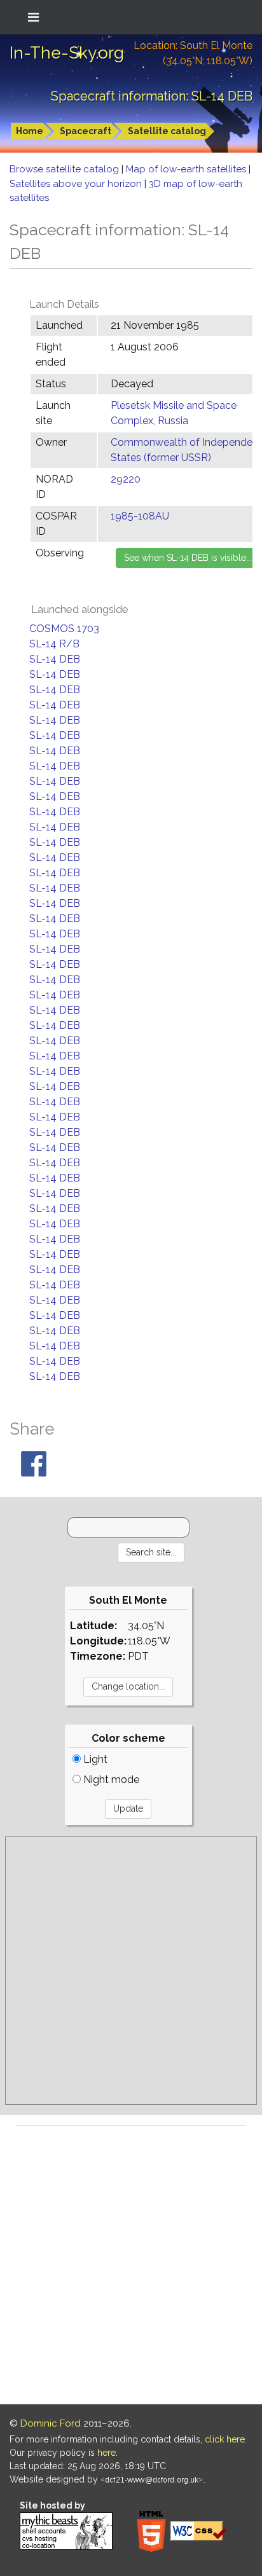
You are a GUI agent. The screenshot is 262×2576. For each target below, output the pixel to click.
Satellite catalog (167, 131)
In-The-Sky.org (67, 53)
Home (30, 131)
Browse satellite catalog (65, 169)
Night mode (110, 1780)
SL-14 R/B (54, 644)
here (107, 2453)
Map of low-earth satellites (187, 169)
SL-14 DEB (55, 659)
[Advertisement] (131, 1971)
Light (94, 1759)
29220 (126, 479)
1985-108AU (140, 516)
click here (225, 2439)
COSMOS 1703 (64, 629)
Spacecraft (86, 131)
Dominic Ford (51, 2423)
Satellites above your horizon (77, 184)
